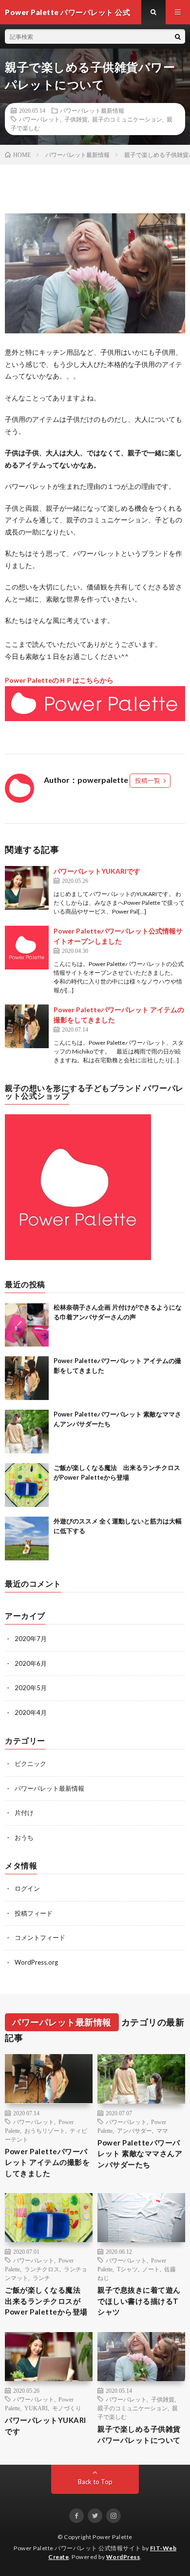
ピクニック (30, 1763)
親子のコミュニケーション (127, 119)
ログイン (27, 1888)
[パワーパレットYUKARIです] (27, 888)
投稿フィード (34, 1913)
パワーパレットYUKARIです (97, 871)
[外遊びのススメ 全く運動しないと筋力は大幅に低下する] (27, 1539)
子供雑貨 (76, 119)
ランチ (41, 2278)
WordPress (123, 2557)
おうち (24, 1837)
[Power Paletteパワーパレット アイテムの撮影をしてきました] (27, 1026)
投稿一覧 (148, 780)
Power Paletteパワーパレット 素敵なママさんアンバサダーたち (140, 2153)
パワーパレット (39, 119)
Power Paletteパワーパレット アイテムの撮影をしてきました (47, 2162)
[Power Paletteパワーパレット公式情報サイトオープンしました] (27, 948)
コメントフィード (40, 1937)
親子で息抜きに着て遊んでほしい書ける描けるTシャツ (139, 2301)
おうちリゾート (45, 2130)
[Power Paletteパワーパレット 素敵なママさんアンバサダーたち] (27, 1432)
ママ (162, 2130)
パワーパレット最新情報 (92, 110)
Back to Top (95, 2482)
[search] (178, 36)
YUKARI (36, 2408)
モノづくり (67, 2408)
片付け (24, 1813)
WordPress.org (36, 1962)
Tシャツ (127, 2269)
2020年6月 (31, 1663)
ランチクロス (42, 2269)
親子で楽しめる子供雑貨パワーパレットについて (139, 2434)
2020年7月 (31, 1639)
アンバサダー (134, 2130)
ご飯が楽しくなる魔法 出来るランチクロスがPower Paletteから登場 (47, 2301)
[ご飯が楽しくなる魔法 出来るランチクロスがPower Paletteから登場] (27, 1485)
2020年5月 (31, 1688)
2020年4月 (31, 1712)
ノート (151, 2269)
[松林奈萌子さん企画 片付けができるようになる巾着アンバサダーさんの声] (27, 1325)
